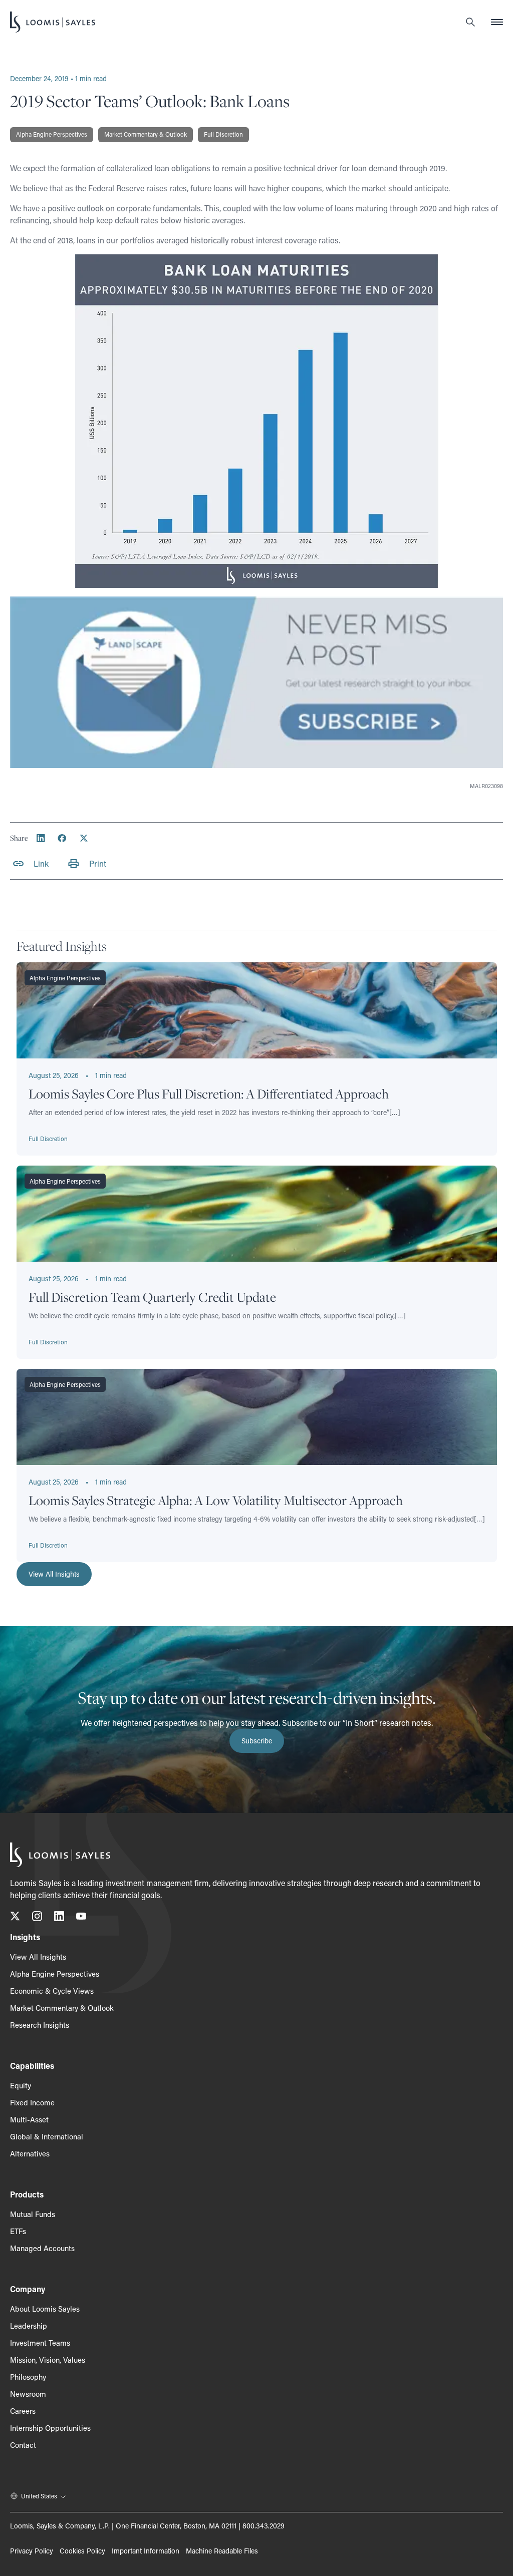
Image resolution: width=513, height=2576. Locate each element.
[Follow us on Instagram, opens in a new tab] (37, 1918)
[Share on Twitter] (84, 838)
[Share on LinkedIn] (41, 838)
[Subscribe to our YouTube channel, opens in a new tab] (81, 1918)
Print (98, 863)
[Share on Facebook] (62, 838)
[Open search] (470, 22)
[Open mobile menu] (497, 22)
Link (41, 863)
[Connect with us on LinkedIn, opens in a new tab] (59, 1918)
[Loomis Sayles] (53, 22)
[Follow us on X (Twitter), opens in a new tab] (15, 1918)
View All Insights (54, 1574)
